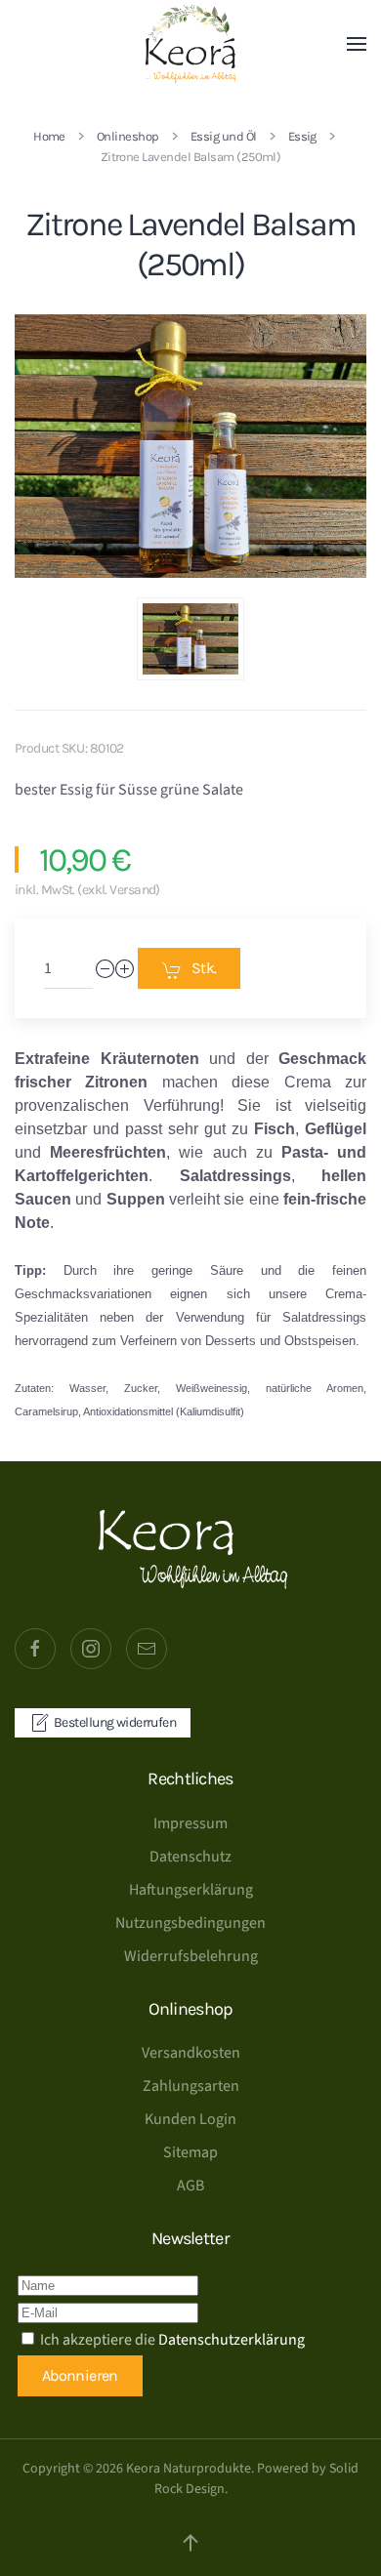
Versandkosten (191, 2053)
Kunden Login (190, 2119)
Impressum (190, 1823)
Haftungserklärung (191, 1890)
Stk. (204, 968)
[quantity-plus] (125, 969)
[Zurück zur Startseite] (191, 44)
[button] (357, 44)
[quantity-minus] (106, 969)
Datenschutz (190, 1857)
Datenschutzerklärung (232, 2340)
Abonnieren (80, 2375)
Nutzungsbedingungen (190, 1923)
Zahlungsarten (191, 2086)
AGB (190, 2186)
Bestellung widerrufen (115, 1722)
